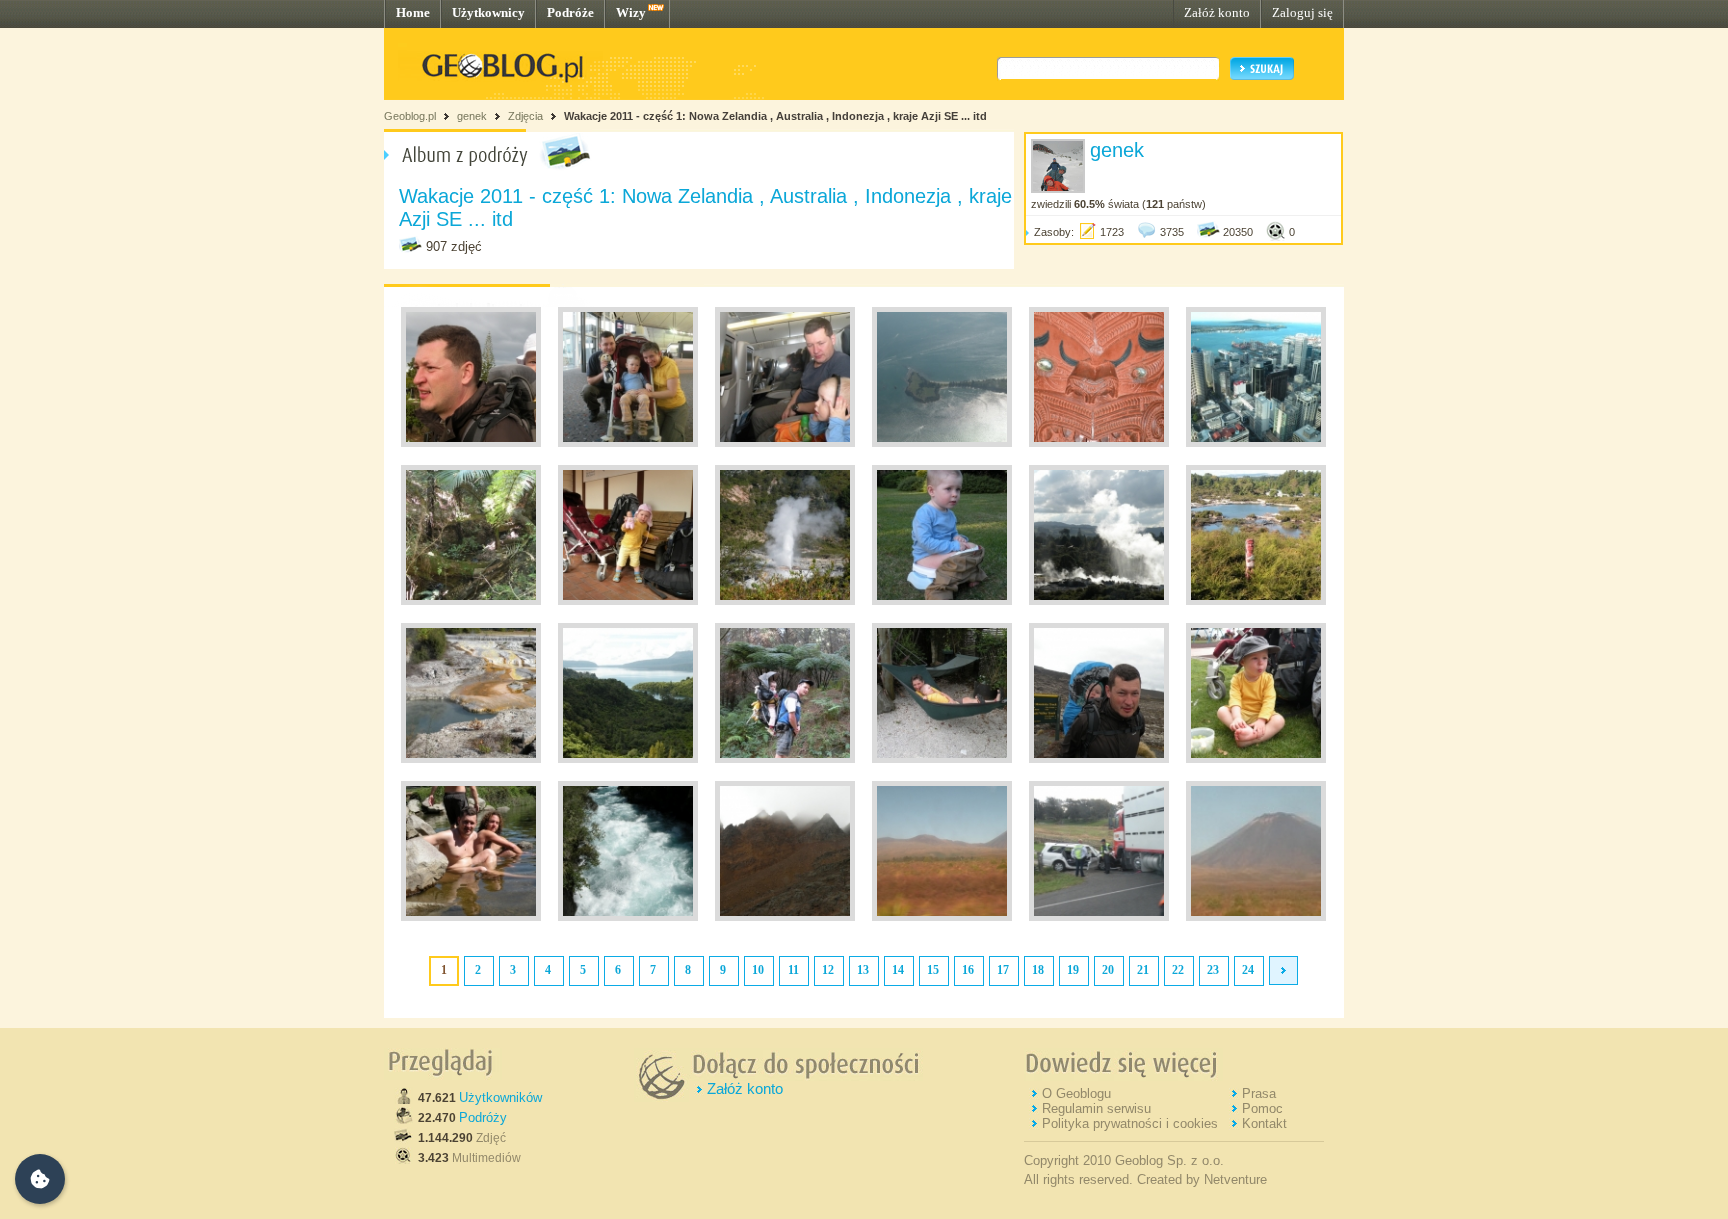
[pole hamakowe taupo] (942, 759)
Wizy (631, 12)
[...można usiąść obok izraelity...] (471, 917)
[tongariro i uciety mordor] (942, 917)
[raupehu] (785, 917)
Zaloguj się (1302, 12)
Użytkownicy (488, 12)
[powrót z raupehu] (1099, 759)
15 (933, 970)
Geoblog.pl (410, 116)
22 (1178, 970)
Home (413, 12)
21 (1143, 970)
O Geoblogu (1076, 1093)
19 (1073, 970)
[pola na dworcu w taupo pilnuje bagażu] (628, 601)
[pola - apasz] (1256, 759)
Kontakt (1264, 1123)
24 (1248, 970)
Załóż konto (1217, 12)
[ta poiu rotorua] (1099, 601)
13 (863, 970)
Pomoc (1262, 1108)
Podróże (570, 12)
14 (898, 970)
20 (1108, 970)
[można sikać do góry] (785, 601)
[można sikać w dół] (942, 601)
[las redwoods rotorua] (785, 759)
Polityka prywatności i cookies (1130, 1123)
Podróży (483, 1117)
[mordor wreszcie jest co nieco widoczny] (1256, 917)
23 (1213, 970)
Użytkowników (500, 1097)
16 (968, 970)
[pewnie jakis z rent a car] (1099, 917)
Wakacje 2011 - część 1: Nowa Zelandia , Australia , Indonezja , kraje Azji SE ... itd (775, 116)
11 (793, 970)
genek (472, 116)
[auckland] (1099, 443)
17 (1003, 970)
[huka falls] (628, 917)
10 (758, 970)
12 (828, 970)
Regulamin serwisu (1096, 1108)
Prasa (1259, 1093)
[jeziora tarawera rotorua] (628, 759)
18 (1038, 970)
